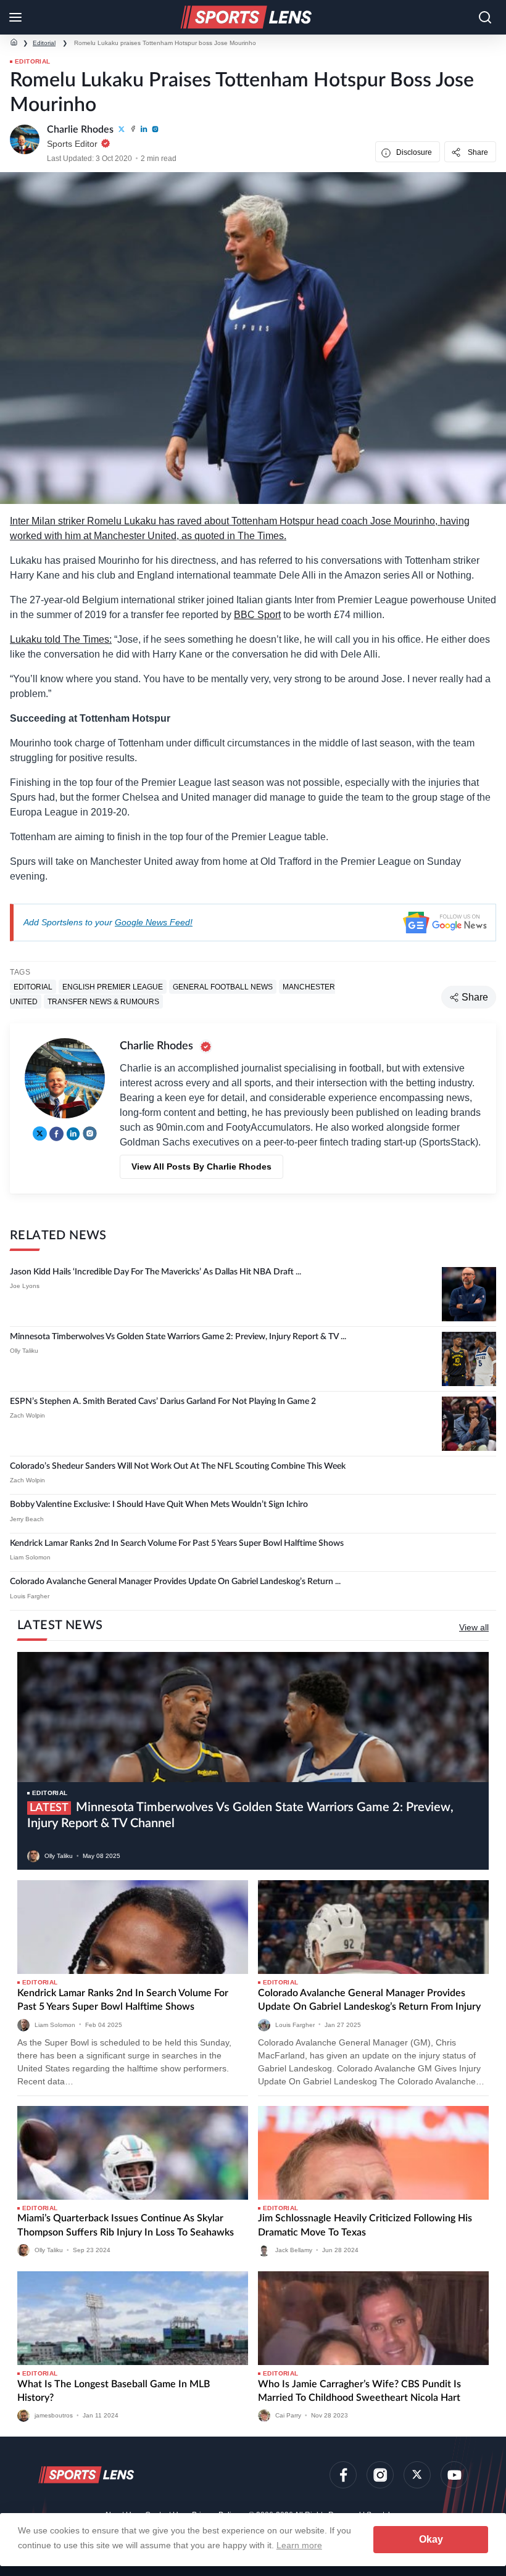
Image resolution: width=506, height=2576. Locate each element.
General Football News (223, 987)
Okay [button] (431, 2539)
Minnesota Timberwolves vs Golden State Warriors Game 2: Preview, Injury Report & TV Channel (240, 1815)
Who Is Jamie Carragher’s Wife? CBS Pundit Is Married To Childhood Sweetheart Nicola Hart (359, 2391)
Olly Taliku (24, 1351)
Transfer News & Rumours (103, 1002)
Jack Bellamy (294, 2250)
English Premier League (113, 987)
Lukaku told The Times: (61, 639)
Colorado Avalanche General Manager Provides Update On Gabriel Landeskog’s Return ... (175, 1582)
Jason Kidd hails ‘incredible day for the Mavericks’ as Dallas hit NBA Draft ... (156, 1272)
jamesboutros (54, 2415)
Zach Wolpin (27, 1415)
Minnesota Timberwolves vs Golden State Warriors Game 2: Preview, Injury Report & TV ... (178, 1337)
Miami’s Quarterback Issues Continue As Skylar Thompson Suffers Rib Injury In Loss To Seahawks (126, 2225)
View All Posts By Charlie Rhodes (201, 1166)
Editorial (44, 43)
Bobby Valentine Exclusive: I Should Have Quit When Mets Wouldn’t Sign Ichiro (159, 1505)
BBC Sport (257, 615)
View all (474, 1627)
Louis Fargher (30, 1596)
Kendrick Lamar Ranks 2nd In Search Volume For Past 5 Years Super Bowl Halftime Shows (177, 1543)
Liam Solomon (30, 1557)
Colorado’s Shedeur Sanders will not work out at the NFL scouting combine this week (178, 1466)
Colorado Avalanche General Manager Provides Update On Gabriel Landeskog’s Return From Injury (369, 2000)
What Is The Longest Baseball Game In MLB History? (114, 2391)
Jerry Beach (27, 1519)
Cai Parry (288, 2415)
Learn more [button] (299, 2545)
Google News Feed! (154, 922)
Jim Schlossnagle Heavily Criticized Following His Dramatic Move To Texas (365, 2225)
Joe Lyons (25, 1286)
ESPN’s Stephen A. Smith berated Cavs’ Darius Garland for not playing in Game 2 (163, 1402)
